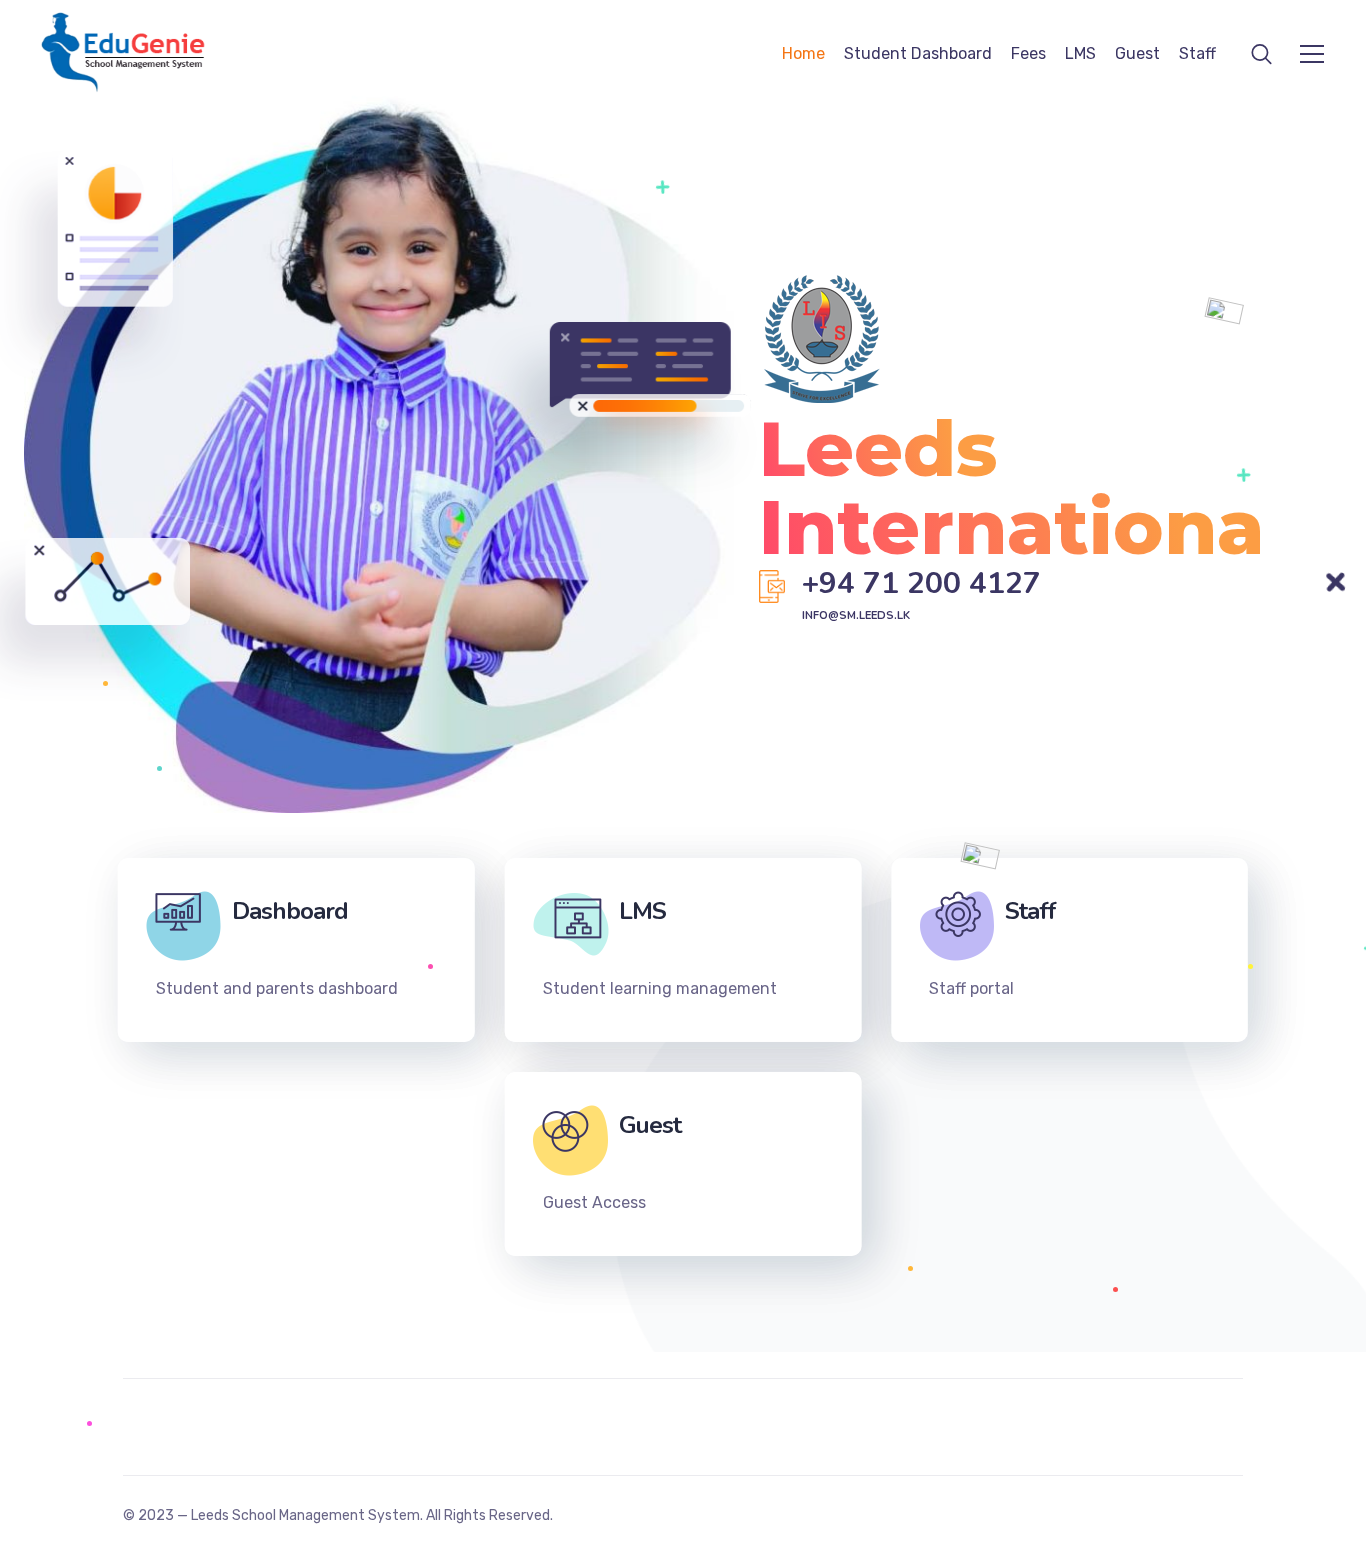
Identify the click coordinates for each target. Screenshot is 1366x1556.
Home (803, 53)
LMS (1080, 53)
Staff (1197, 53)
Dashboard (290, 911)
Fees (1028, 53)
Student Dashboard (918, 53)
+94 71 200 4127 (921, 583)
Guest (1137, 53)
